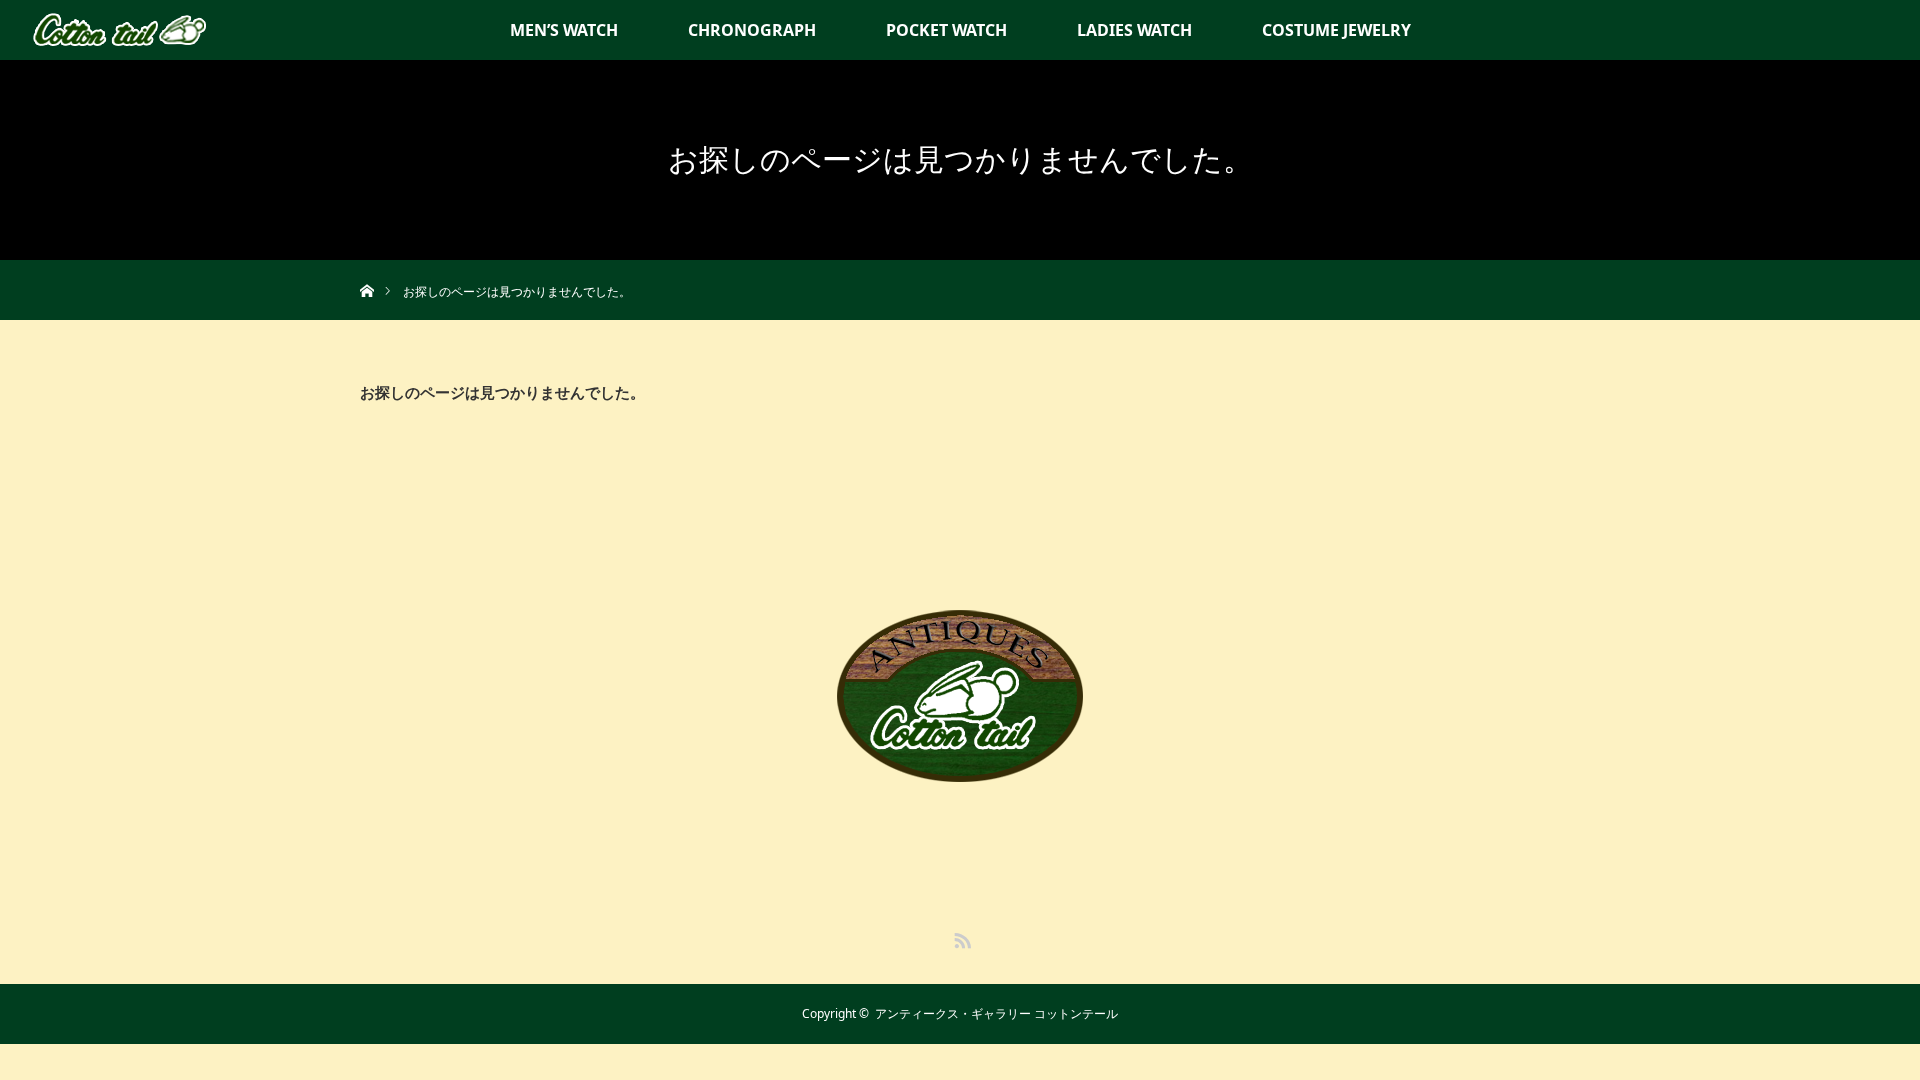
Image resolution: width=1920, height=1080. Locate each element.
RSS (960, 937)
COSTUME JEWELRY (1336, 30)
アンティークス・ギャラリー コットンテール (996, 1013)
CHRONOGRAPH (752, 30)
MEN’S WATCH (564, 30)
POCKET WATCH (946, 30)
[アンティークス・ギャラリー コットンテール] (960, 766)
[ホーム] (366, 267)
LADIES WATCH (1134, 30)
